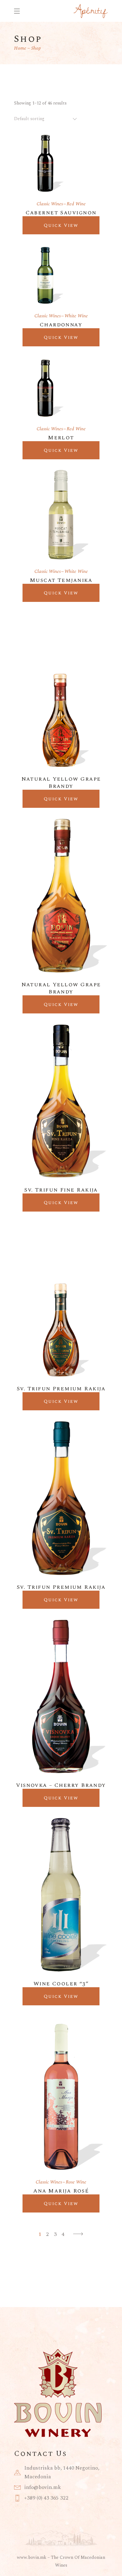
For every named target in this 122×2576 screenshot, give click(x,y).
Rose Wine (76, 2182)
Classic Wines (50, 204)
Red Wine (76, 204)
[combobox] (46, 119)
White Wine (76, 316)
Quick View (61, 225)
